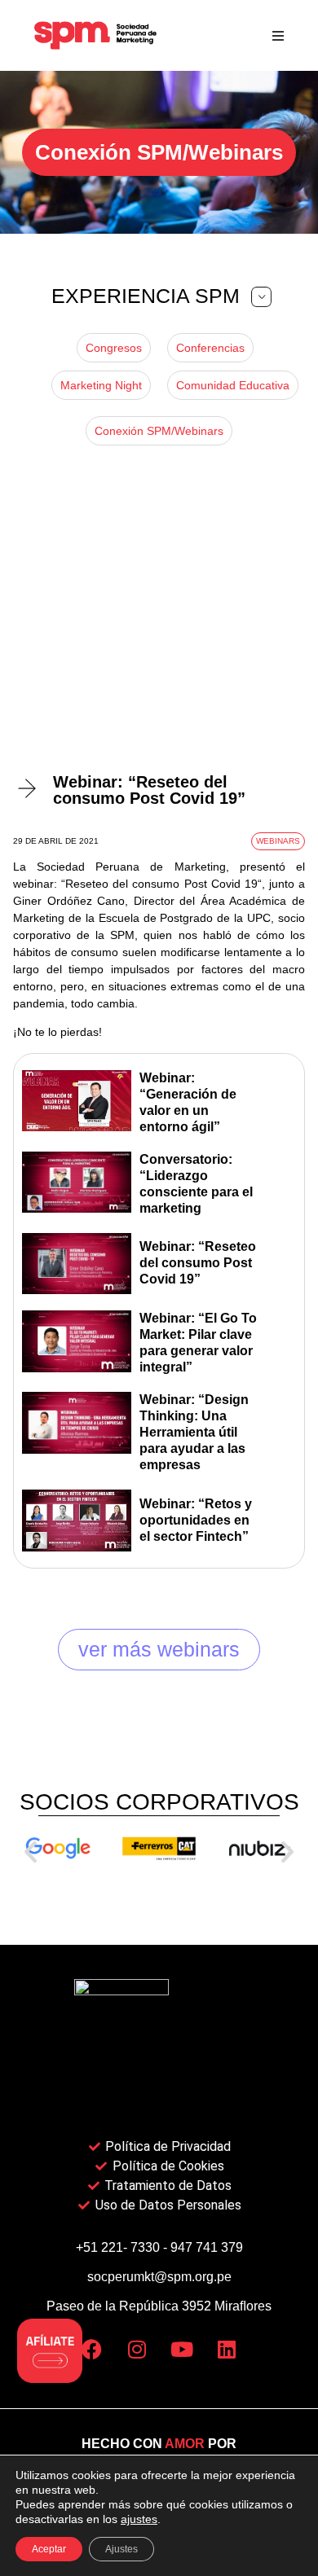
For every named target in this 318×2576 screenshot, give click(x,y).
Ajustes (121, 2549)
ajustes (139, 2519)
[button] (278, 35)
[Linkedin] (227, 2350)
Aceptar (49, 2549)
